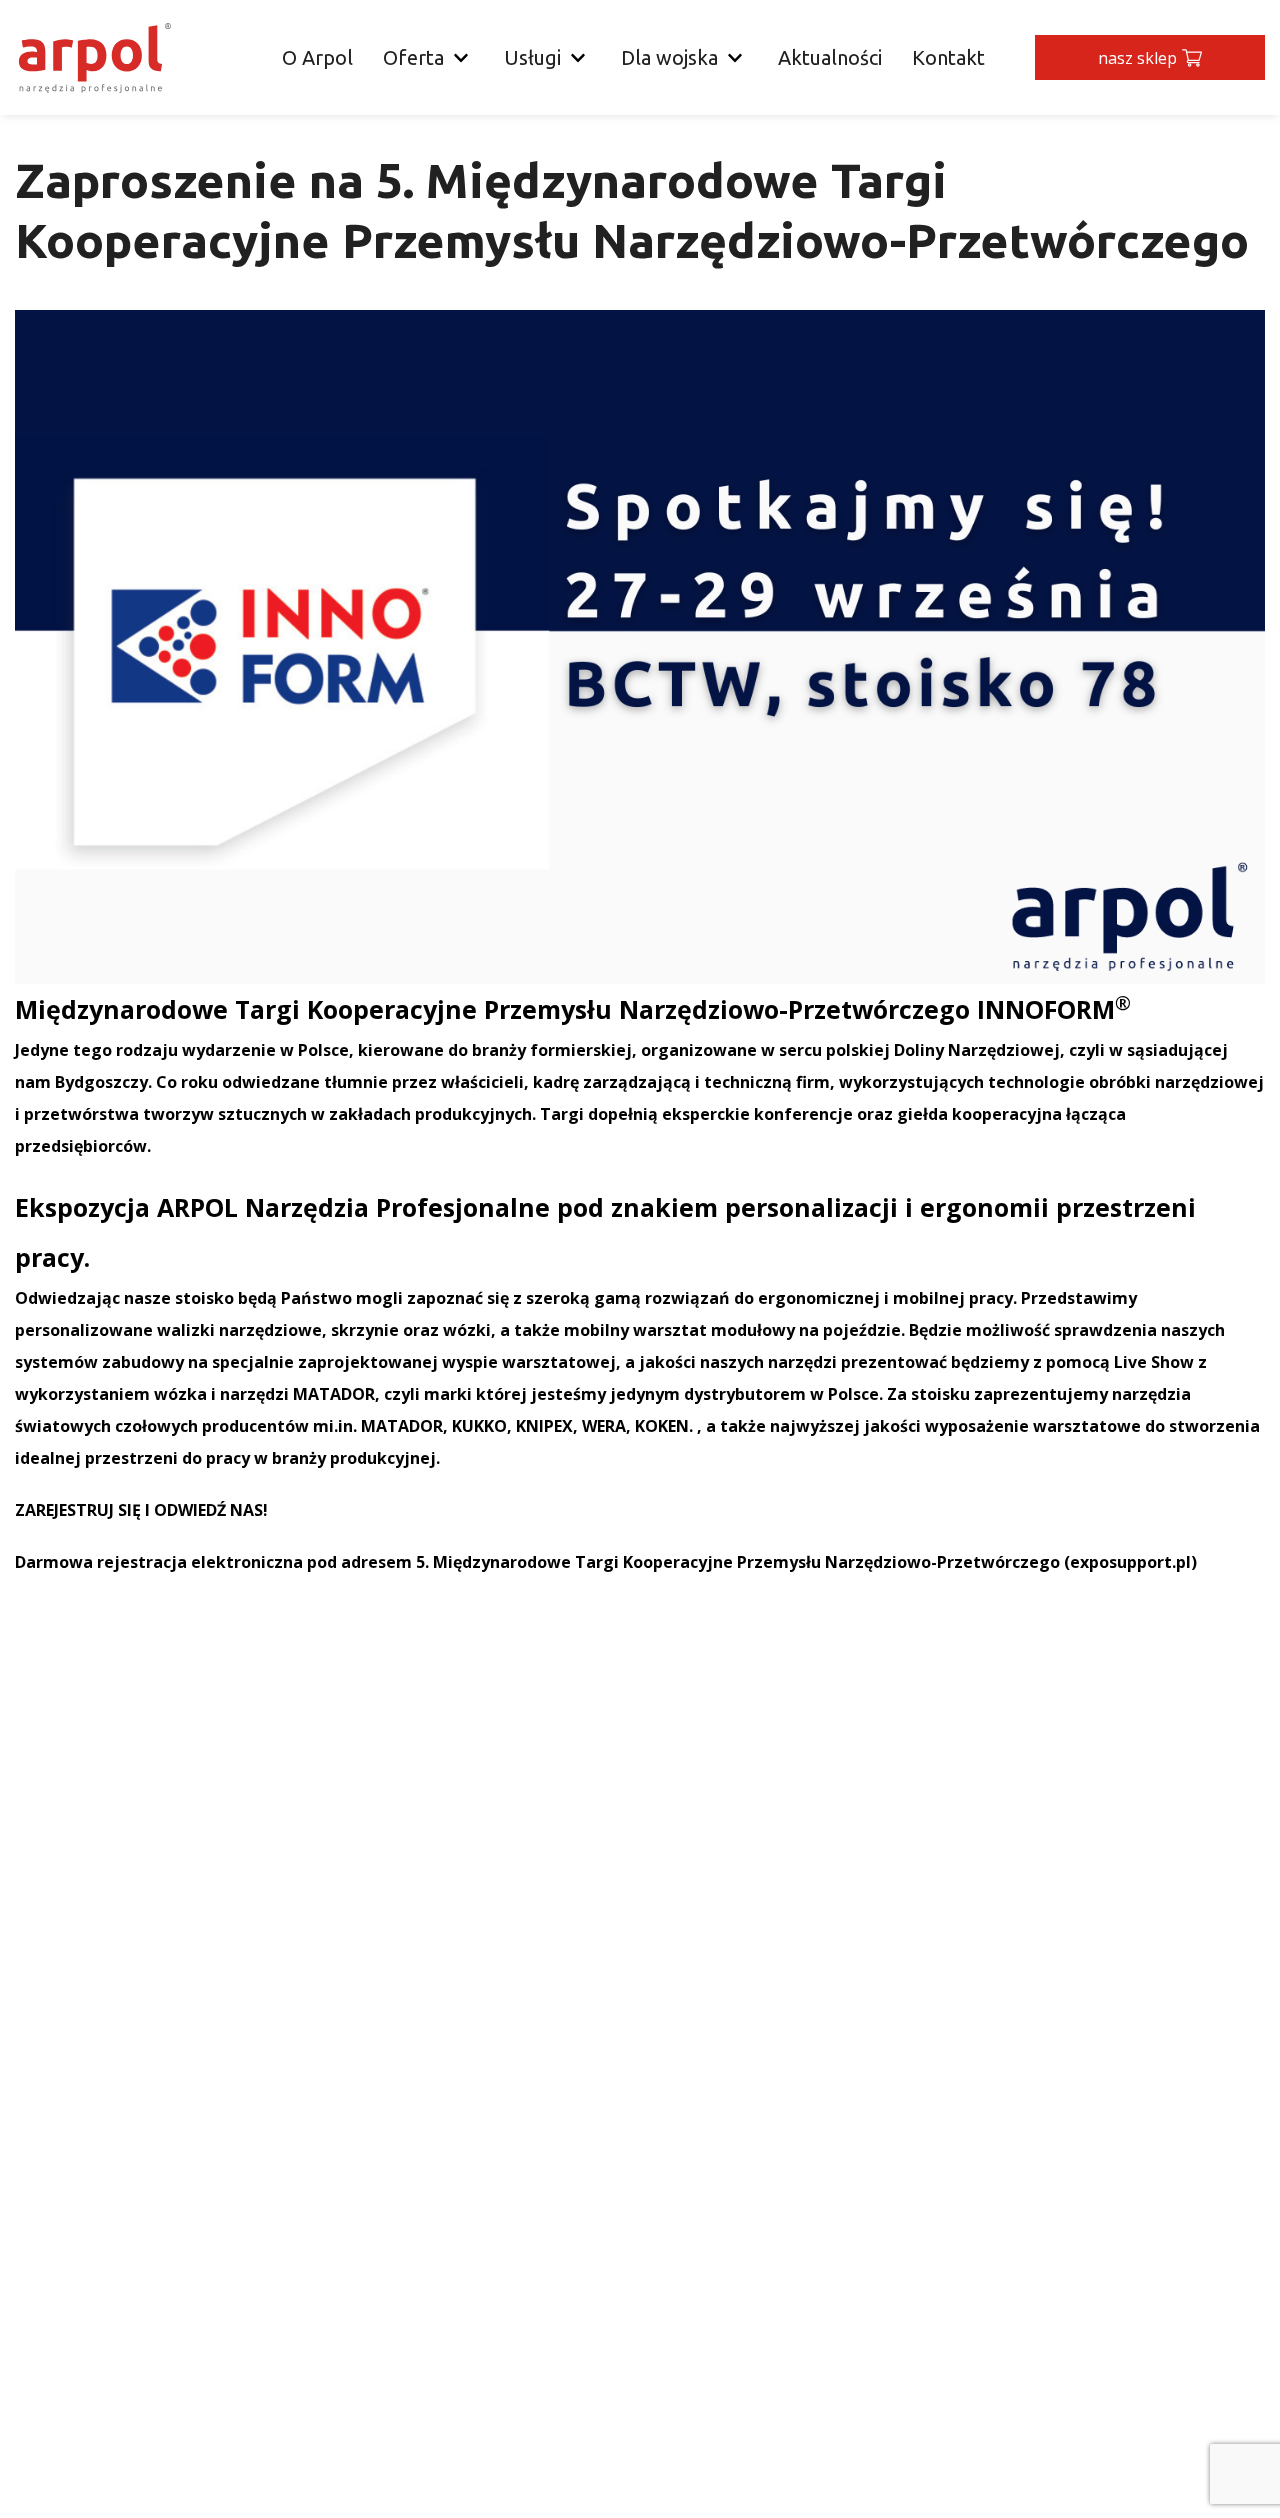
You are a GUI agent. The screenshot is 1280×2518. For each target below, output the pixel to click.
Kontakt (948, 57)
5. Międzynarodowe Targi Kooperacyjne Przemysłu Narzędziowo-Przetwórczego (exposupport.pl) (806, 1562)
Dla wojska (669, 57)
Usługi (532, 57)
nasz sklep (1137, 58)
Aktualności (830, 57)
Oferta (413, 57)
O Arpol (317, 57)
